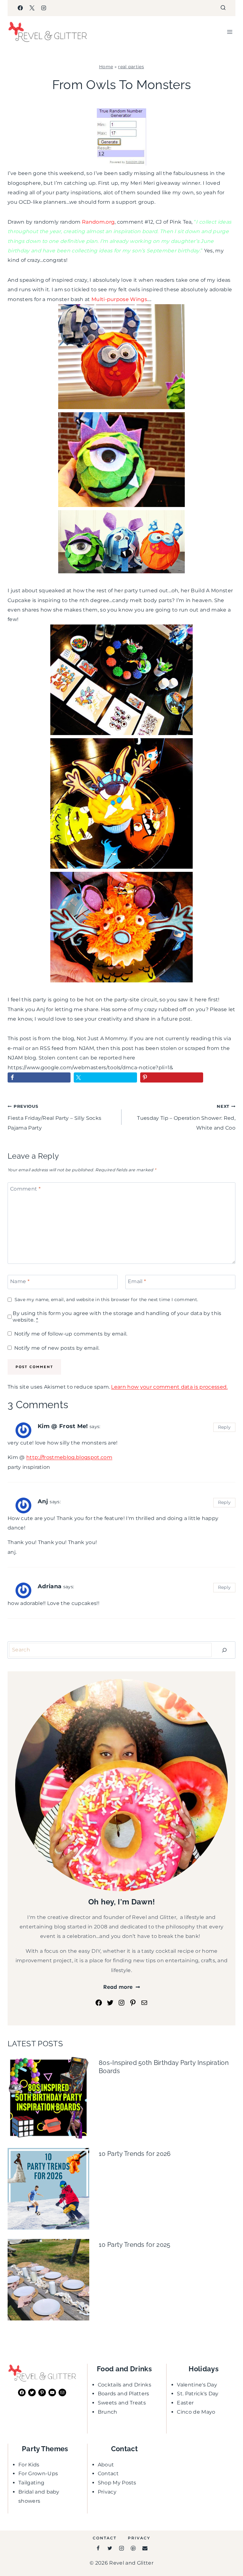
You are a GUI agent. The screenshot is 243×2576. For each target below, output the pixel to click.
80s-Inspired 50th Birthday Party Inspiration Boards (164, 2067)
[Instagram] (44, 8)
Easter (185, 2403)
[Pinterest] (133, 2548)
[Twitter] (110, 2548)
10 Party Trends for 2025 (135, 2245)
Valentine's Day (197, 2385)
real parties (131, 67)
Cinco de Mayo (196, 2412)
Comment (25, 1188)
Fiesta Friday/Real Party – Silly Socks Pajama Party (54, 1117)
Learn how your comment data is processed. (169, 1387)
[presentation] (48, 2098)
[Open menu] (230, 32)
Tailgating (31, 2483)
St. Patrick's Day (198, 2394)
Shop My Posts (117, 2483)
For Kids (29, 2465)
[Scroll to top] (228, 2552)
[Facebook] (20, 8)
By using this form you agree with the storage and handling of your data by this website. (117, 1317)
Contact (108, 2473)
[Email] (145, 2548)
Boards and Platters (124, 2394)
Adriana (50, 1586)
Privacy (107, 2492)
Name (20, 1281)
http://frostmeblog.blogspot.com (69, 1457)
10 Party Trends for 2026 (135, 2154)
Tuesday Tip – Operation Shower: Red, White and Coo (186, 1117)
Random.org (98, 222)
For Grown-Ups (38, 2473)
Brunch (108, 2412)
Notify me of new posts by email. (57, 1348)
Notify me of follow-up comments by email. (71, 1334)
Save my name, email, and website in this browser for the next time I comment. (106, 1300)
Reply (224, 1427)
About (106, 2465)
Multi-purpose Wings (119, 299)
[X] (32, 8)
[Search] (224, 1650)
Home (106, 67)
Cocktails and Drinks (125, 2385)
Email (137, 1281)
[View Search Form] (223, 8)
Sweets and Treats (122, 2403)
